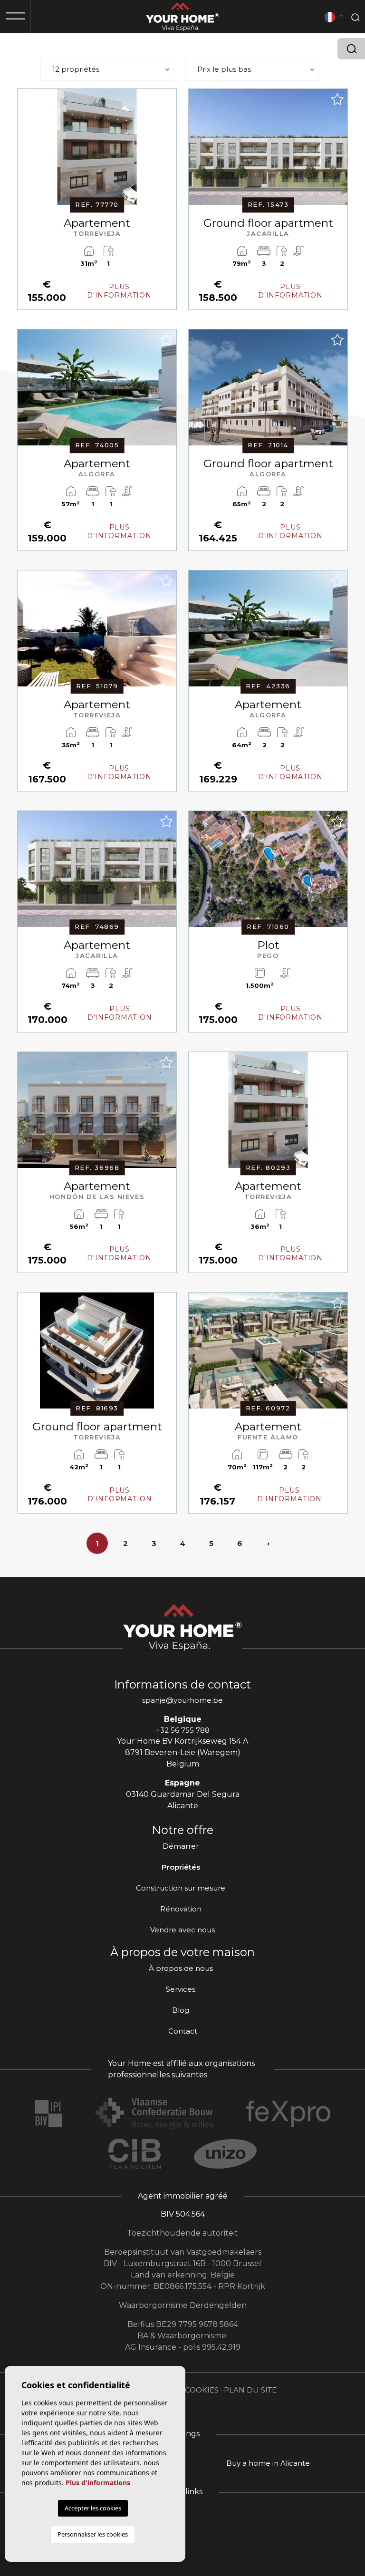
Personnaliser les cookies (93, 2534)
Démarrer (181, 1846)
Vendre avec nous (182, 1930)
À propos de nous (181, 1968)
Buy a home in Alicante (268, 2463)
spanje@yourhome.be (182, 1700)
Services (181, 1989)
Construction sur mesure (181, 1888)
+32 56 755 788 (183, 1730)
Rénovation (181, 1909)
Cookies (202, 2390)
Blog (181, 2010)
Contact (183, 2031)
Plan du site (250, 2390)
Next (167, 152)
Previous (27, 152)
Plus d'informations (98, 2483)
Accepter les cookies (93, 2508)
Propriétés (181, 1867)
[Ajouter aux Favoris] (166, 99)
